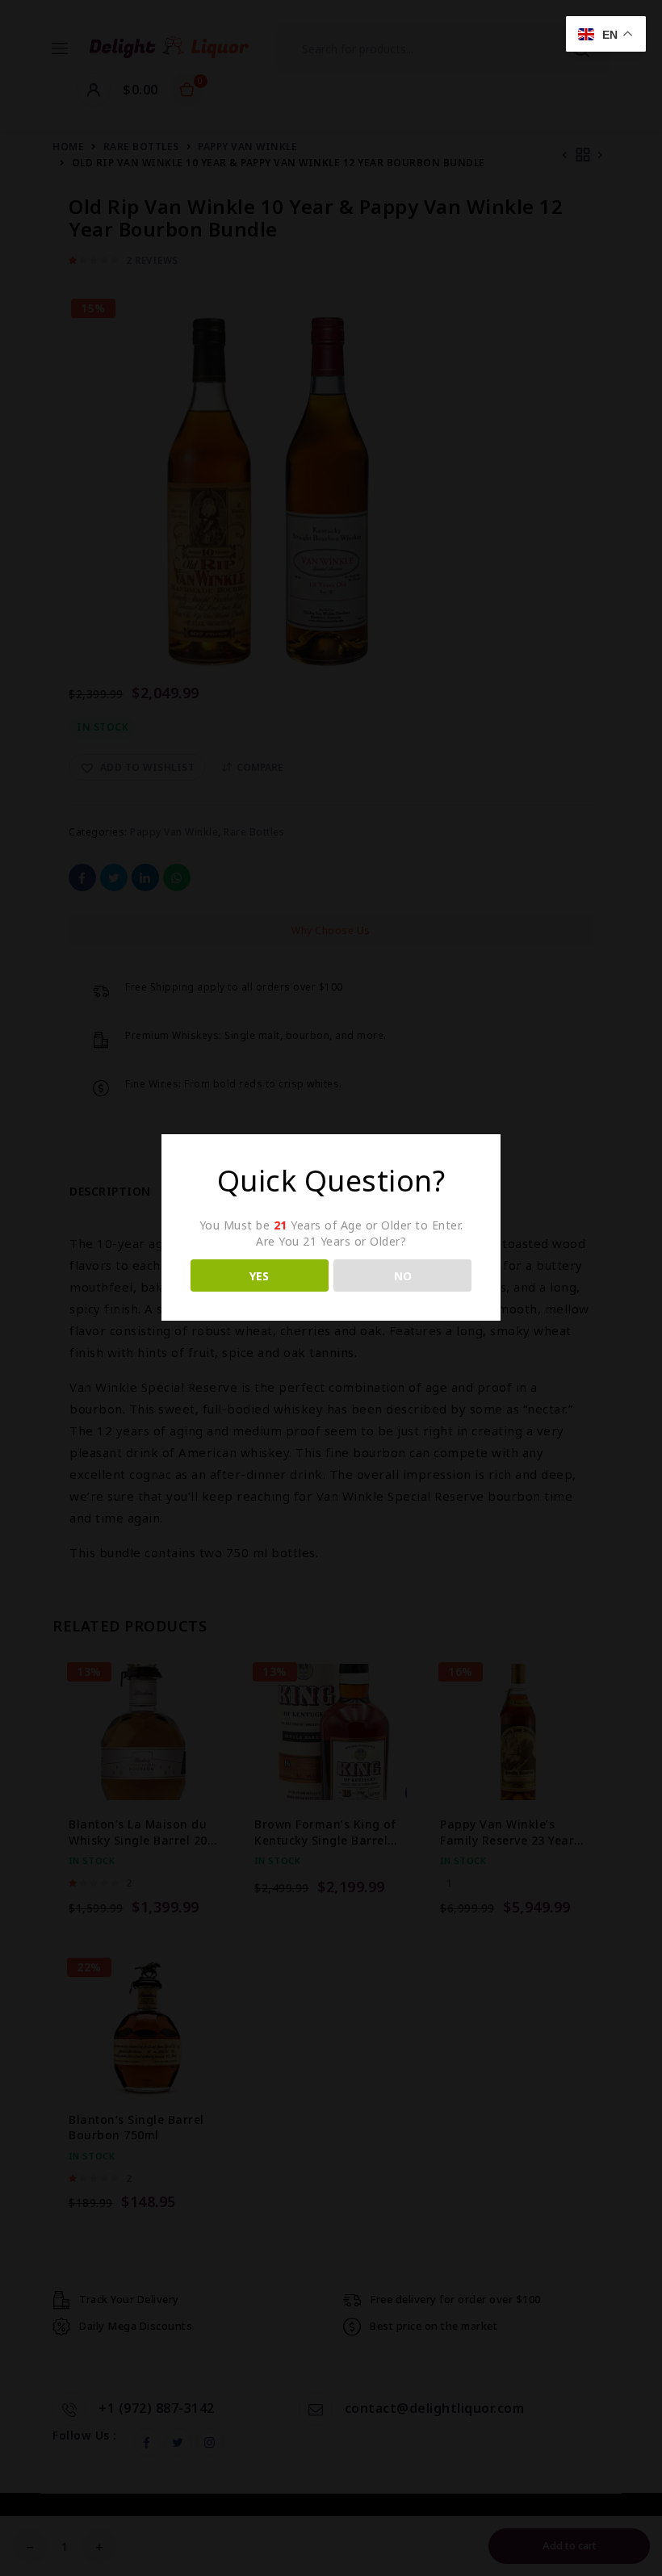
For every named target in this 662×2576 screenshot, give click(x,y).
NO (403, 1276)
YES (259, 1276)
